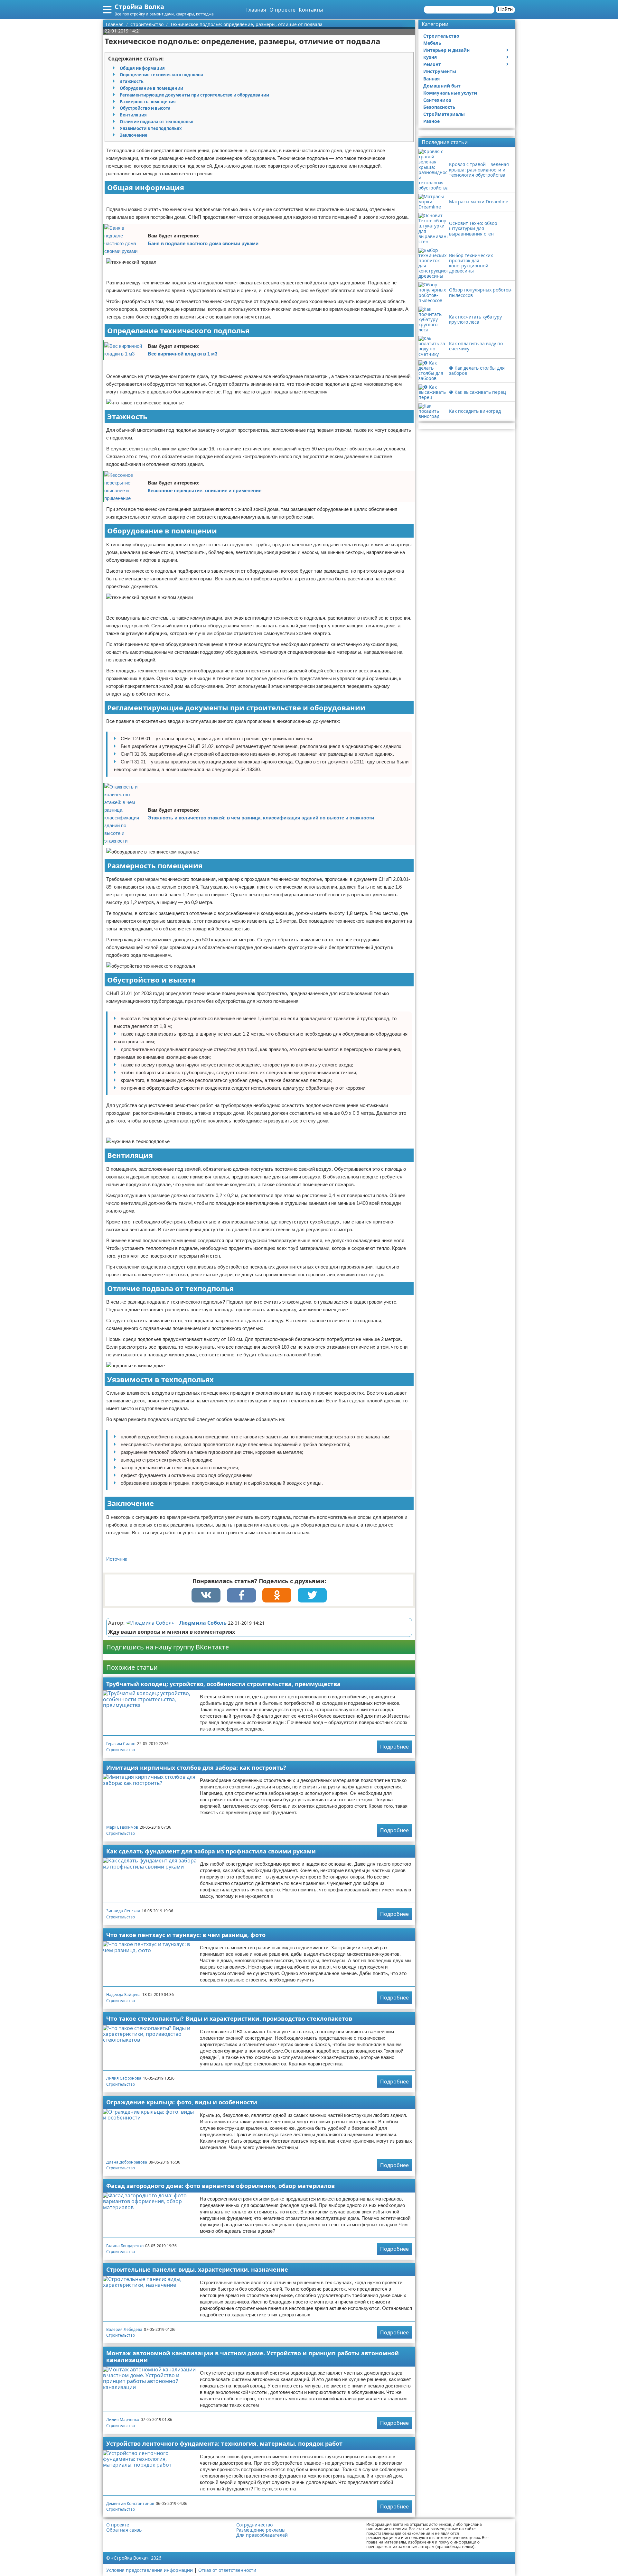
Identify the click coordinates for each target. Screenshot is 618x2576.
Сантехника (437, 100)
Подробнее (394, 1747)
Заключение (134, 135)
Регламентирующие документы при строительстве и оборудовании (194, 95)
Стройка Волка (139, 7)
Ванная (431, 79)
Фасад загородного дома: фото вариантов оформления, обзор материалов (220, 2186)
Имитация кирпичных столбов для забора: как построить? (196, 1768)
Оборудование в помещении (151, 88)
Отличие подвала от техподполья (157, 122)
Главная (256, 10)
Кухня (430, 57)
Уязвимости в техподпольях (151, 128)
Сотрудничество (254, 2525)
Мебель (432, 43)
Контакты (311, 10)
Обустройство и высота (145, 108)
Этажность (132, 81)
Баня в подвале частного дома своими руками (203, 243)
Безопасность (439, 107)
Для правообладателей (262, 2535)
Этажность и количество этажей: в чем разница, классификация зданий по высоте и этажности (261, 818)
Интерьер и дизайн (446, 50)
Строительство (121, 1750)
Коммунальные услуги (450, 93)
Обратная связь (124, 2530)
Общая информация (142, 68)
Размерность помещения (148, 102)
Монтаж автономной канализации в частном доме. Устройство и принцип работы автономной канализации (253, 2356)
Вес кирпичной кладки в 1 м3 (183, 354)
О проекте (282, 10)
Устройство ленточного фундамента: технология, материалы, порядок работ (224, 2443)
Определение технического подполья (161, 75)
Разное (431, 121)
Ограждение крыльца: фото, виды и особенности (182, 2102)
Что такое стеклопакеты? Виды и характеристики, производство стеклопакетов (229, 2018)
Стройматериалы (444, 114)
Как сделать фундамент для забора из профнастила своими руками (211, 1851)
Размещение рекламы (261, 2530)
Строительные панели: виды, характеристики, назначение (197, 2269)
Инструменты (440, 71)
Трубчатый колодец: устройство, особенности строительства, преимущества (223, 1684)
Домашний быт (442, 86)
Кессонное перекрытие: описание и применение (205, 490)
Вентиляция (133, 115)
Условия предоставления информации (150, 2570)
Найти (505, 9)
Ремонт (432, 64)
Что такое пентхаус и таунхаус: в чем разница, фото (186, 1935)
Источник (117, 1559)
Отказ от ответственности (227, 2570)
